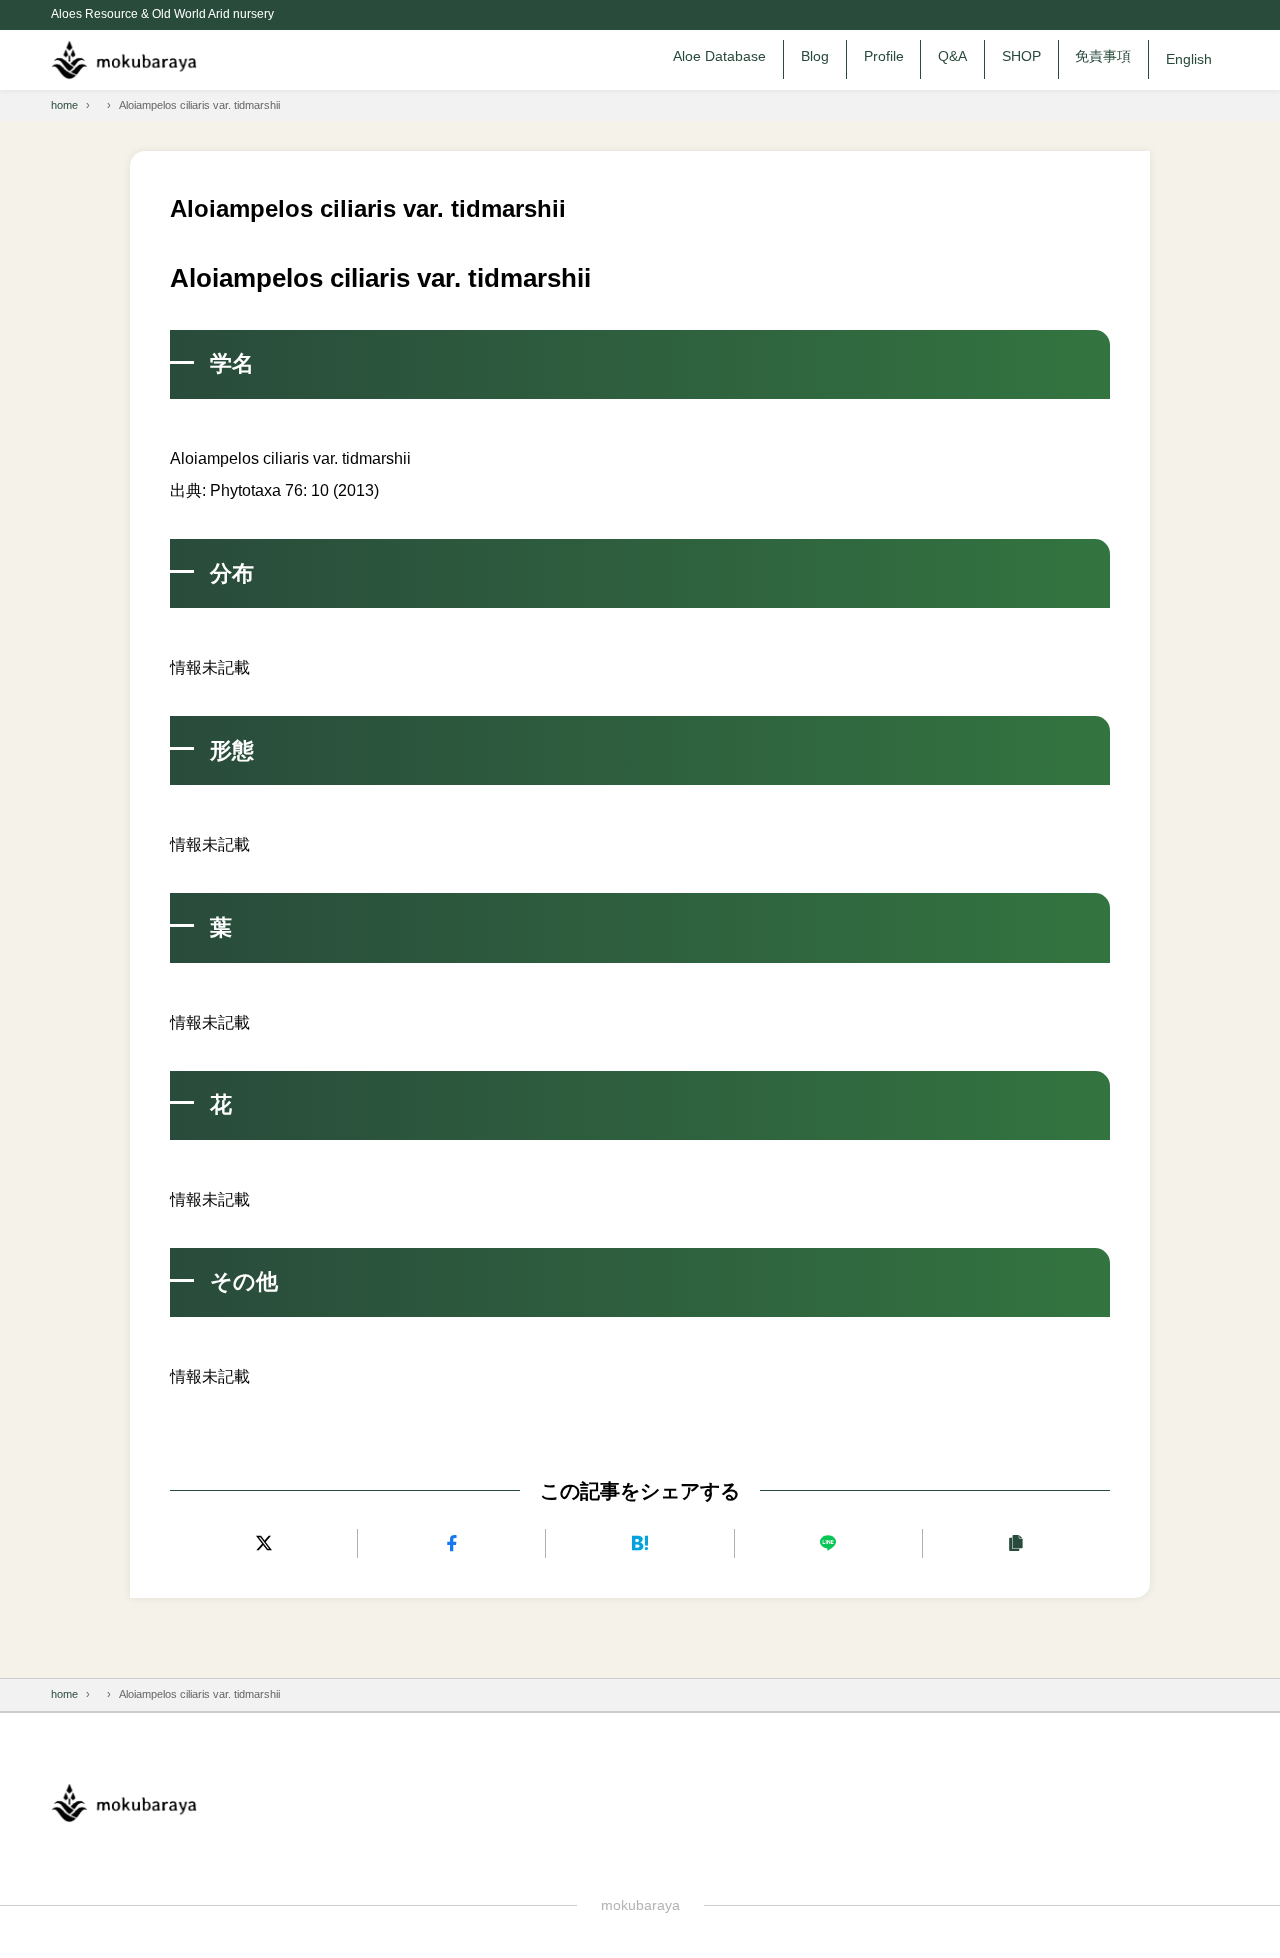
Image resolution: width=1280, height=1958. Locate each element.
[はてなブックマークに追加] (639, 1543)
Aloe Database (719, 56)
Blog (815, 56)
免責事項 (1103, 56)
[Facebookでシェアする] (451, 1543)
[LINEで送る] (828, 1543)
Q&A (952, 56)
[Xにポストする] (263, 1543)
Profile (884, 56)
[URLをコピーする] (1016, 1543)
